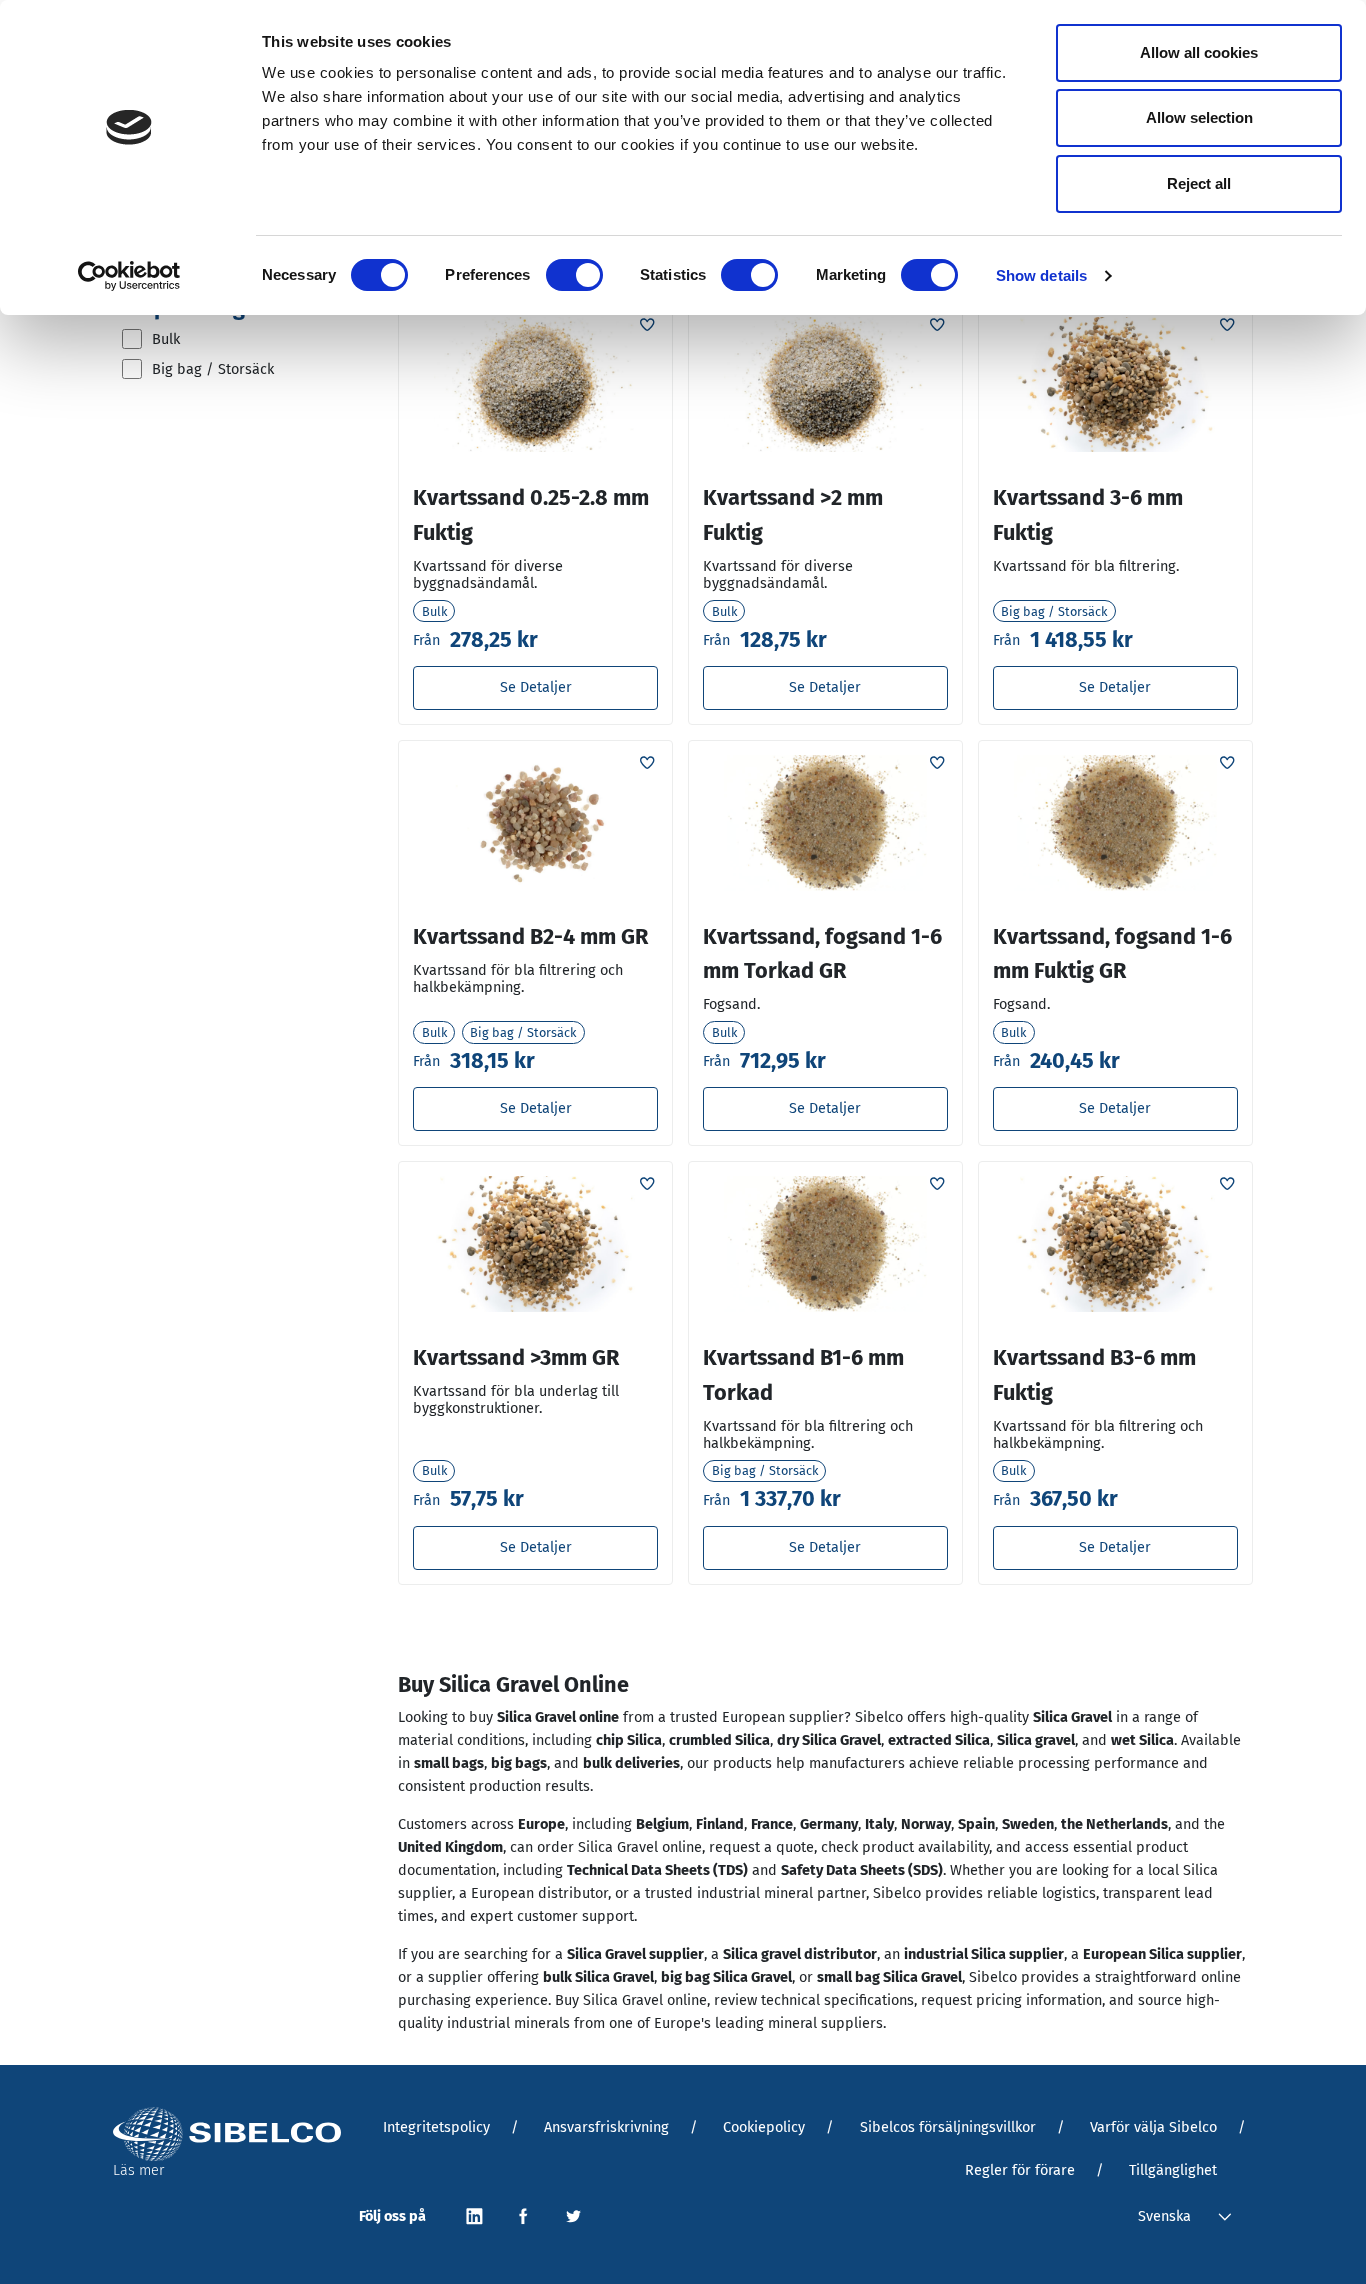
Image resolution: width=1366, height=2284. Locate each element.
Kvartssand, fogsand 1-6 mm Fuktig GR (1112, 954)
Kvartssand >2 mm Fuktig (793, 515)
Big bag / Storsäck (213, 369)
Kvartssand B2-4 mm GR (530, 937)
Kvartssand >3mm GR (516, 1358)
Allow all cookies (1199, 52)
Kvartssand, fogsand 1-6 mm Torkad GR (822, 954)
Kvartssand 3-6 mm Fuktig (1088, 515)
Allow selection (1199, 117)
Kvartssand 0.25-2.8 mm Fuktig (531, 515)
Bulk (166, 339)
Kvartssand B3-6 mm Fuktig (1094, 1375)
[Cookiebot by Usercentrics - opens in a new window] (129, 276)
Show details (1041, 275)
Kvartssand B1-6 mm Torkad (803, 1375)
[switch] (574, 275)
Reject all (1199, 183)
